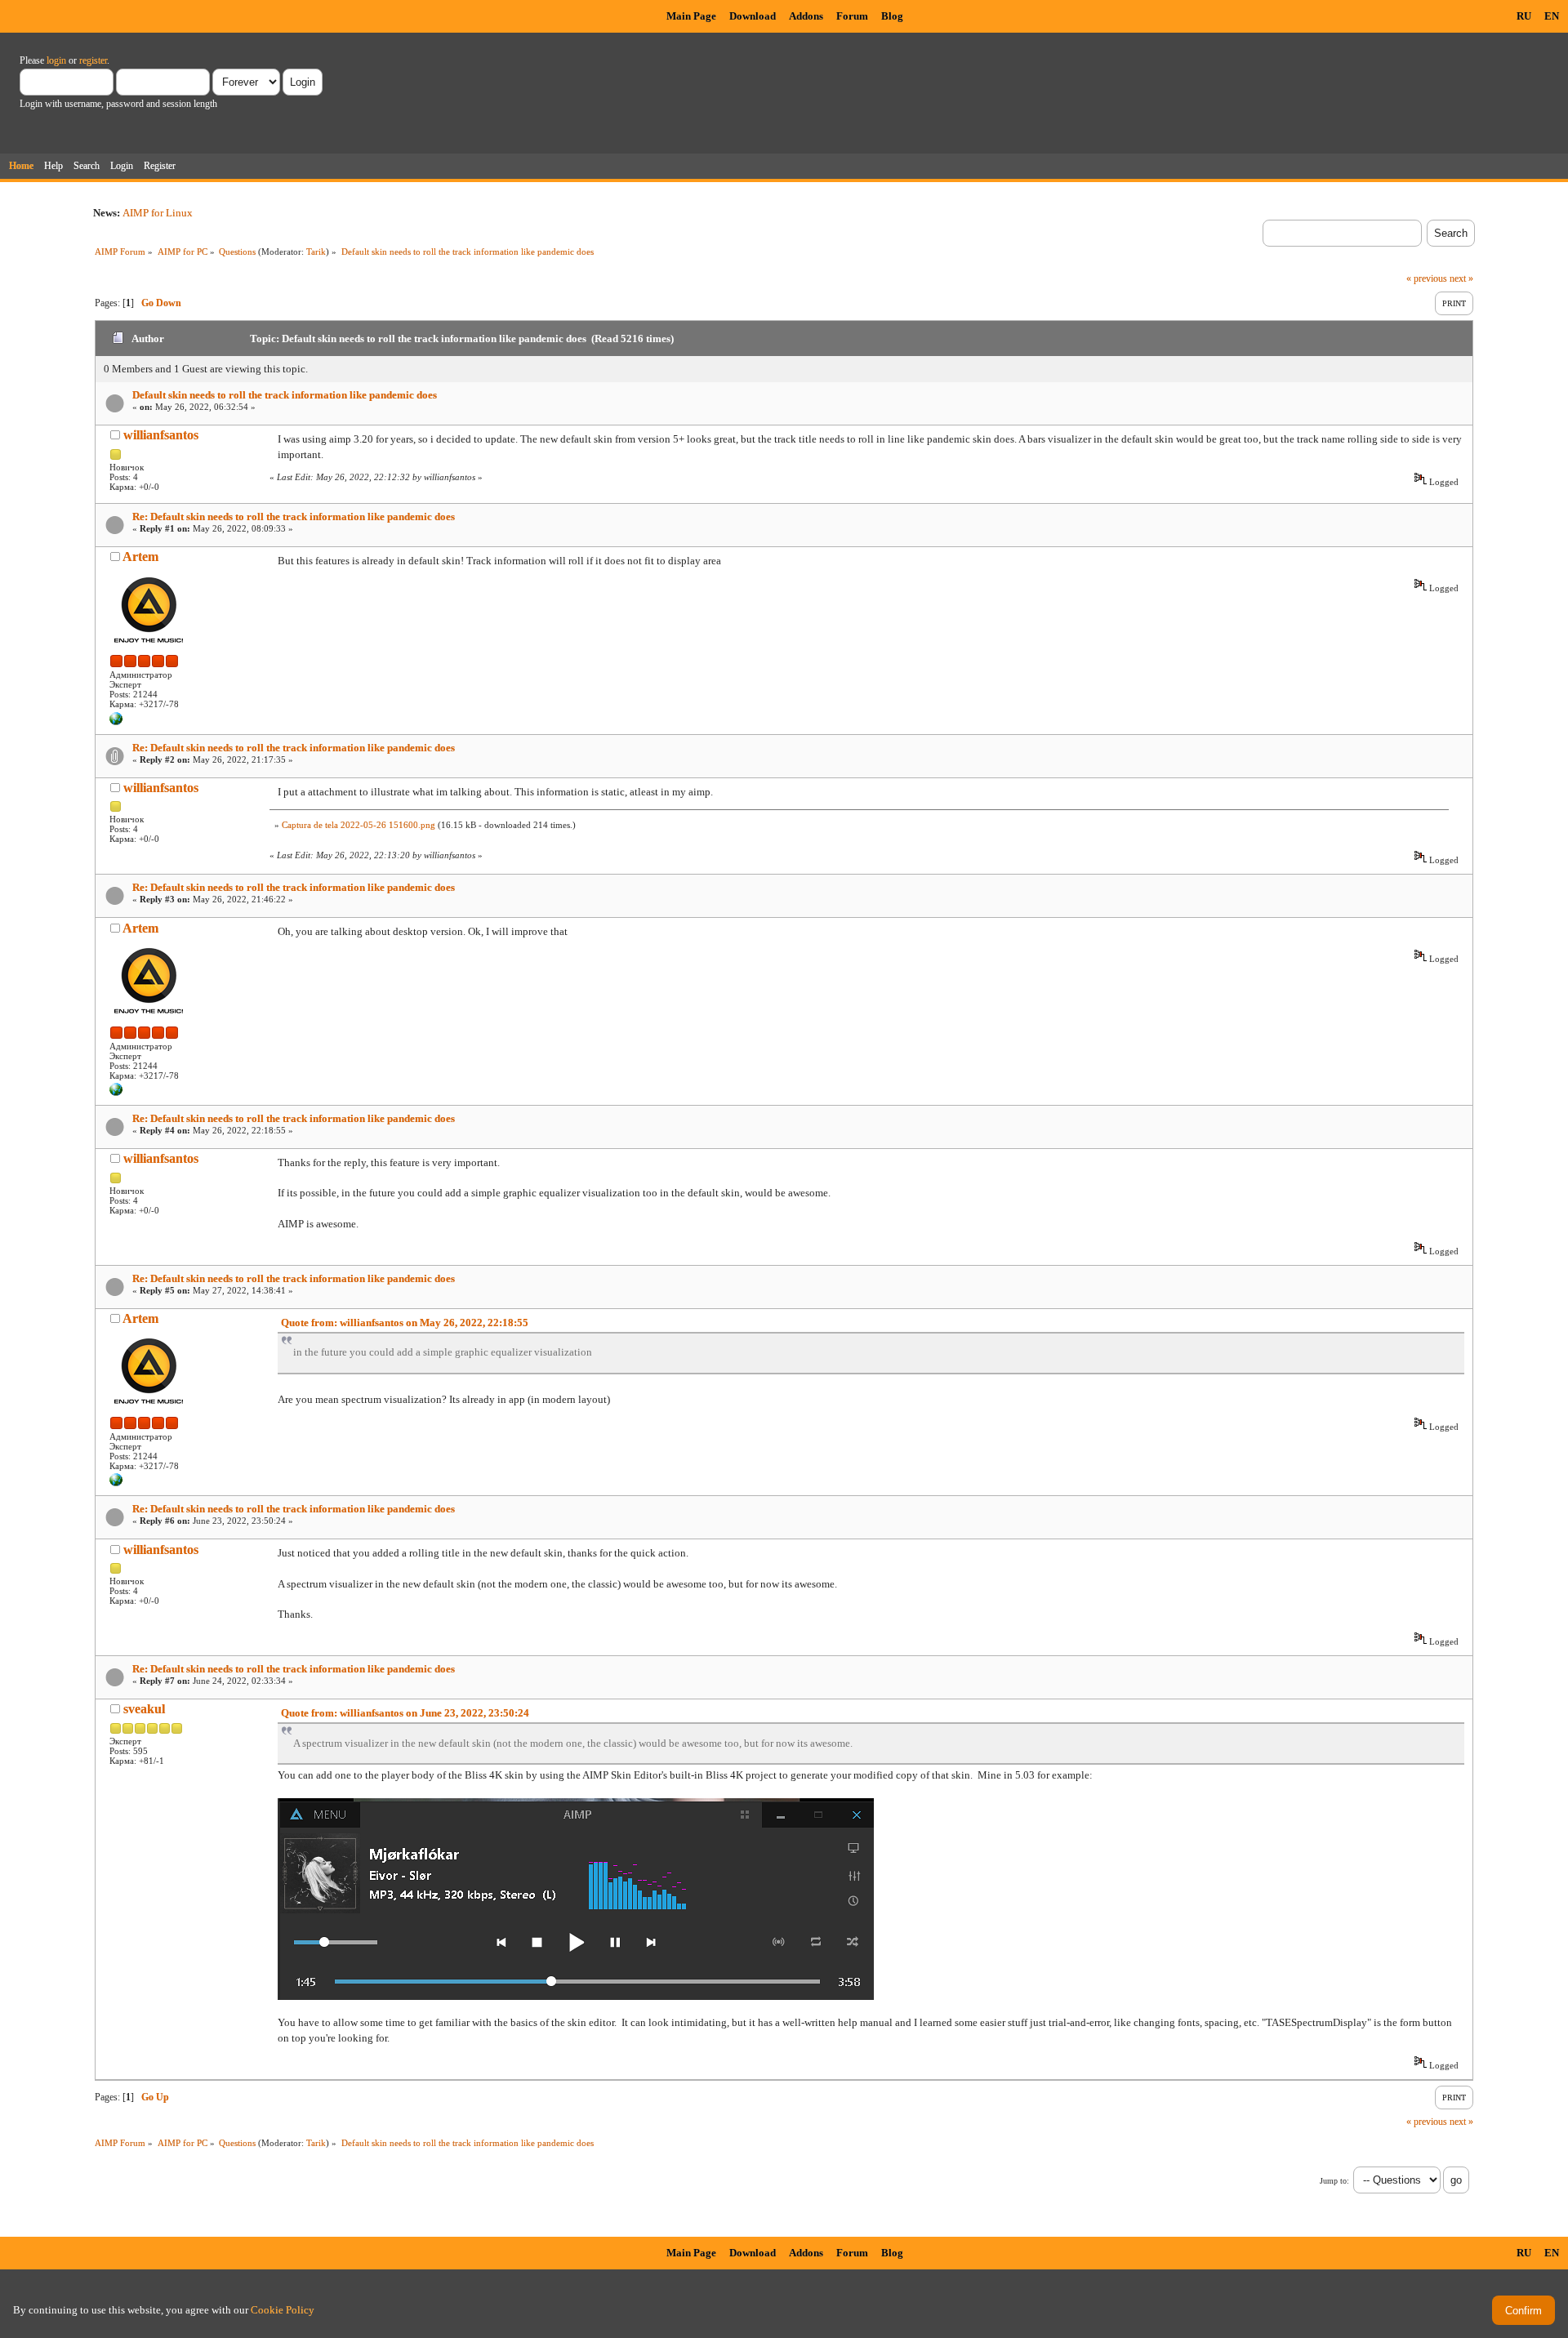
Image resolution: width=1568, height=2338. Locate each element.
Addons (806, 16)
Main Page (691, 16)
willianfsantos (161, 435)
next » (1461, 278)
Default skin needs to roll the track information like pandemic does (285, 395)
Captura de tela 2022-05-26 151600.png (359, 825)
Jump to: (1334, 2181)
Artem (140, 557)
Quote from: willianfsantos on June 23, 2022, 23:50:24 (405, 1713)
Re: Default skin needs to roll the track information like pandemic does (294, 517)
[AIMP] (116, 722)
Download (753, 16)
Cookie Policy (283, 2310)
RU (1524, 16)
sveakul (144, 1709)
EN (1552, 16)
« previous (1427, 278)
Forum (852, 16)
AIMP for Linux (158, 213)
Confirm (1523, 2311)
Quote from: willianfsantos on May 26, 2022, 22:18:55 (405, 1323)
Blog (892, 16)
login (56, 60)
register (93, 60)
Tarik (316, 252)
